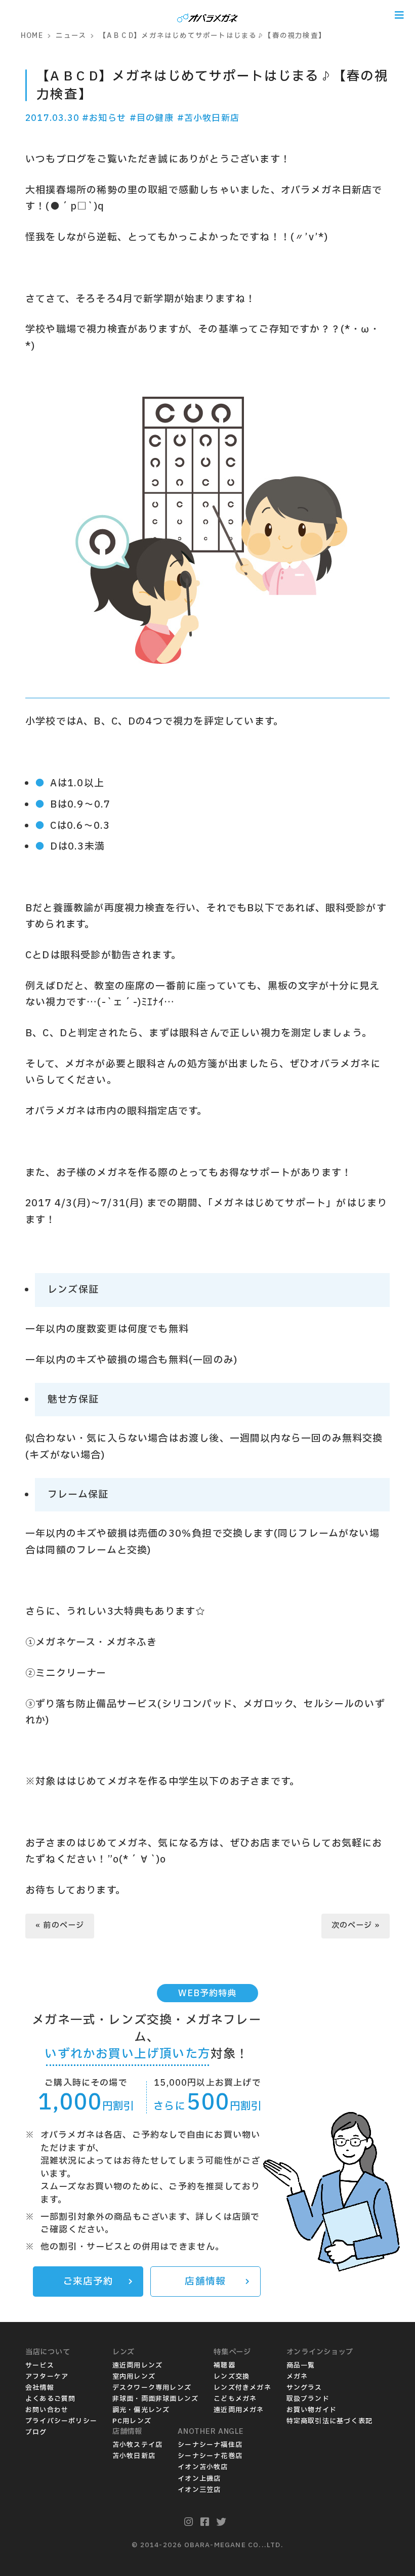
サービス (40, 2366)
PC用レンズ (132, 2421)
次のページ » (356, 1926)
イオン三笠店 (199, 2490)
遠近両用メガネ (239, 2410)
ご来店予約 (88, 2282)
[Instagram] (189, 2522)
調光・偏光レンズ (141, 2410)
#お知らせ (104, 118)
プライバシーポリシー (61, 2421)
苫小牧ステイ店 (137, 2445)
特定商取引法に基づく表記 (329, 2421)
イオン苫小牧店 (203, 2467)
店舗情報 (205, 2282)
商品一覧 (301, 2366)
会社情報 (40, 2388)
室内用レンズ (134, 2377)
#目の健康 (152, 118)
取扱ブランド (308, 2399)
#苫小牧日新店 (208, 118)
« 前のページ (60, 1926)
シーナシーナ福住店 (210, 2445)
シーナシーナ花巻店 (210, 2456)
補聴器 (224, 2366)
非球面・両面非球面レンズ (155, 2399)
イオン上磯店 (199, 2479)
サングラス (304, 2388)
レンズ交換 (232, 2377)
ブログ (36, 2432)
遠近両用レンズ (137, 2366)
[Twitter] (221, 2522)
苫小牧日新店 (134, 2456)
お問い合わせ (47, 2410)
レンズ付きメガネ (242, 2388)
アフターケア (47, 2377)
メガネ (297, 2377)
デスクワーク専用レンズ (152, 2388)
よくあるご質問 (50, 2399)
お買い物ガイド (312, 2410)
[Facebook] (205, 2522)
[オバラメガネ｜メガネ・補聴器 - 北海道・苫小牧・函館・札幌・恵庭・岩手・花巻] (207, 15)
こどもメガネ (235, 2399)
